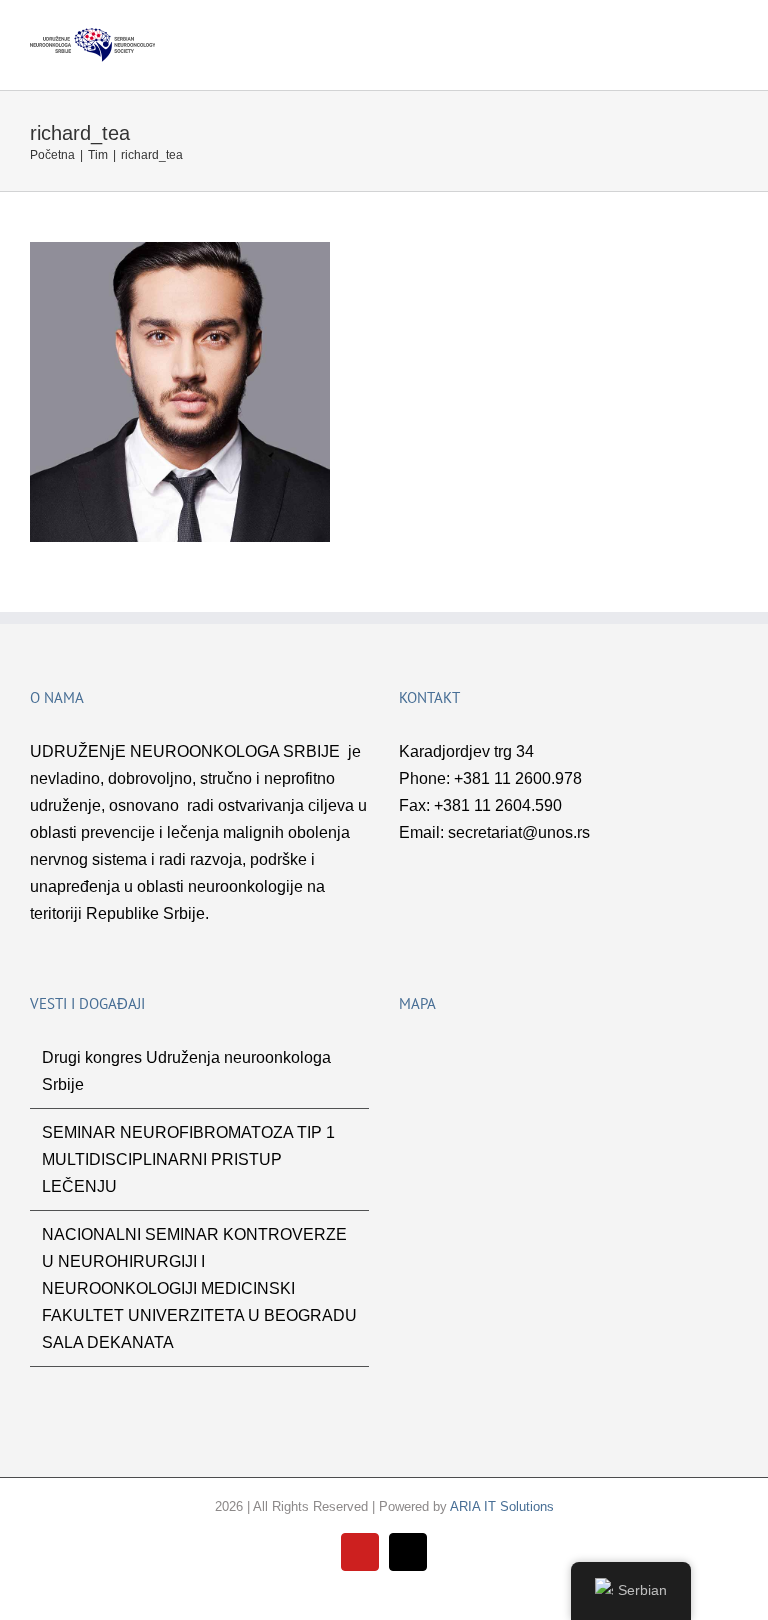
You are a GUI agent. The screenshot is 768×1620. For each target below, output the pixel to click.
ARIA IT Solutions (502, 1506)
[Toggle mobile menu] (730, 38)
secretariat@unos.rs (519, 832)
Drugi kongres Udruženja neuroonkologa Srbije (186, 1071)
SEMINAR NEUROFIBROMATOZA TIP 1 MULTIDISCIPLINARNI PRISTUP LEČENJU (188, 1159)
